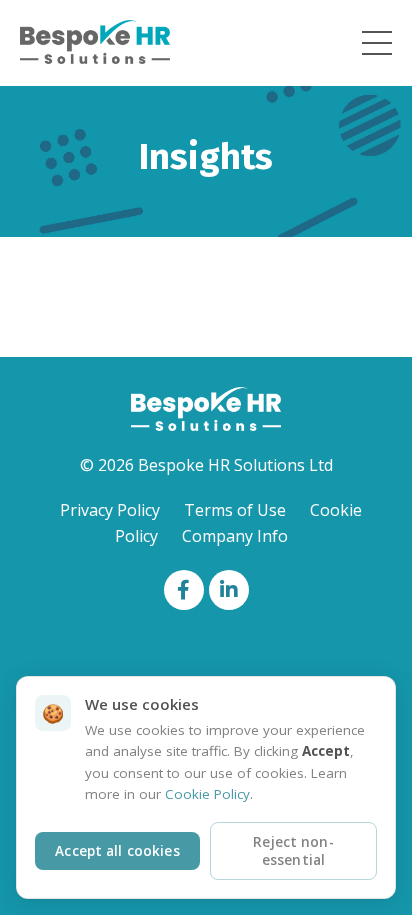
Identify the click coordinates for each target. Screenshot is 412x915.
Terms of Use (235, 510)
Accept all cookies (117, 851)
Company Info (235, 536)
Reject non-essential (293, 851)
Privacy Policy (110, 510)
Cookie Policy (207, 794)
